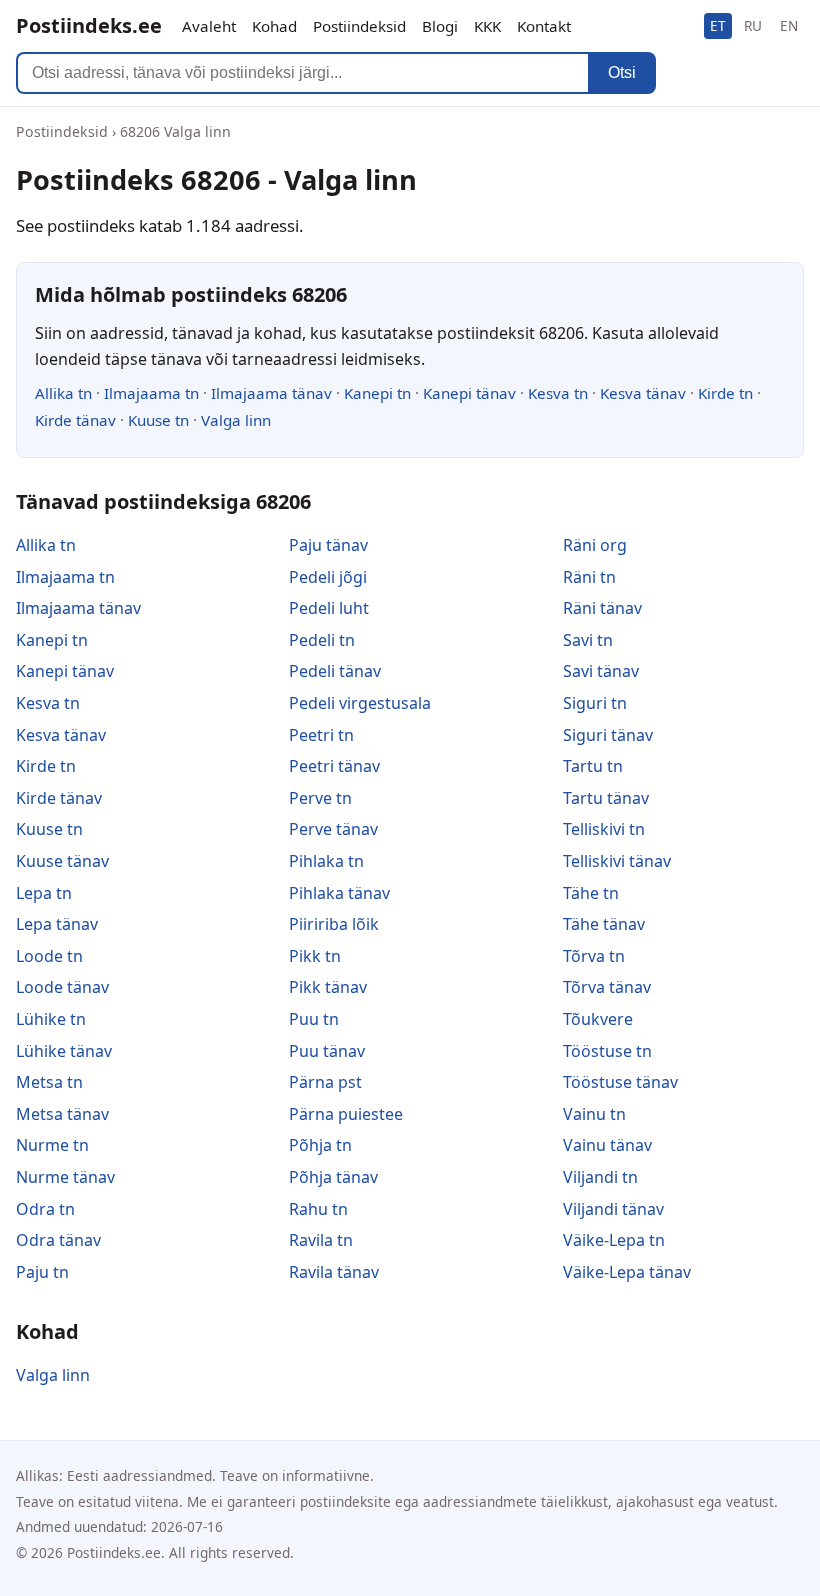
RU (753, 25)
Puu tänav (327, 1051)
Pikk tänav (328, 987)
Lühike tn (51, 1019)
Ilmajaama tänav (271, 393)
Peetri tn (321, 735)
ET (718, 25)
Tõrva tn (594, 956)
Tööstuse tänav (620, 1082)
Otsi (622, 72)
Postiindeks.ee (89, 25)
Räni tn (589, 577)
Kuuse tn (158, 420)
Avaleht (209, 26)
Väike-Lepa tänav (627, 1272)
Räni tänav (602, 608)
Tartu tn (593, 766)
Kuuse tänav (62, 861)
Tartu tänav (606, 798)
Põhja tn (320, 1145)
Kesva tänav (643, 393)
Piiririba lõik (334, 924)
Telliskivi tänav (617, 861)
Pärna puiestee (346, 1114)
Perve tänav (333, 829)
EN (789, 25)
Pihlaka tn (326, 861)
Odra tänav (58, 1240)
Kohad (274, 26)
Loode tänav (62, 987)
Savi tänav (601, 671)
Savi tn (588, 640)
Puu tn (314, 1019)
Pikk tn (315, 956)
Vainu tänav (607, 1145)
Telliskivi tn (604, 829)
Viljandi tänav (613, 1209)
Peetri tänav (334, 766)
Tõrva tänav (607, 987)
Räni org (595, 545)
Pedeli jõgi (328, 577)
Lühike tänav (64, 1051)
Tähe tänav (604, 924)
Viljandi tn (600, 1177)
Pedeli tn (322, 640)
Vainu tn (594, 1114)
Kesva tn (558, 393)
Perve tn (320, 798)
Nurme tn (52, 1145)
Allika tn (63, 393)
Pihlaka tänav (339, 893)
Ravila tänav (334, 1272)
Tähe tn (591, 893)
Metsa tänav (62, 1114)
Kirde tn (725, 393)
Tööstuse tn (607, 1051)
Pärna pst (325, 1082)
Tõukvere (598, 1019)
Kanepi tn (377, 393)
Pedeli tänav (335, 671)
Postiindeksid (359, 26)
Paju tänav (328, 545)
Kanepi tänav (469, 393)
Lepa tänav (57, 924)
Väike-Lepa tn (614, 1240)
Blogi (440, 26)
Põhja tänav (333, 1177)
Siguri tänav (608, 735)
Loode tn (49, 956)
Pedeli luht (329, 608)
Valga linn (236, 420)
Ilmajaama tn (151, 393)
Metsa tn (49, 1082)
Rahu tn (318, 1209)
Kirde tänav (75, 420)
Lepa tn (44, 893)
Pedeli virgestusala (360, 703)
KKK (487, 26)
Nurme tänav (65, 1177)
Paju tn (42, 1272)
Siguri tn (595, 703)
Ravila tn (321, 1240)
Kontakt (544, 26)
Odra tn (45, 1209)
